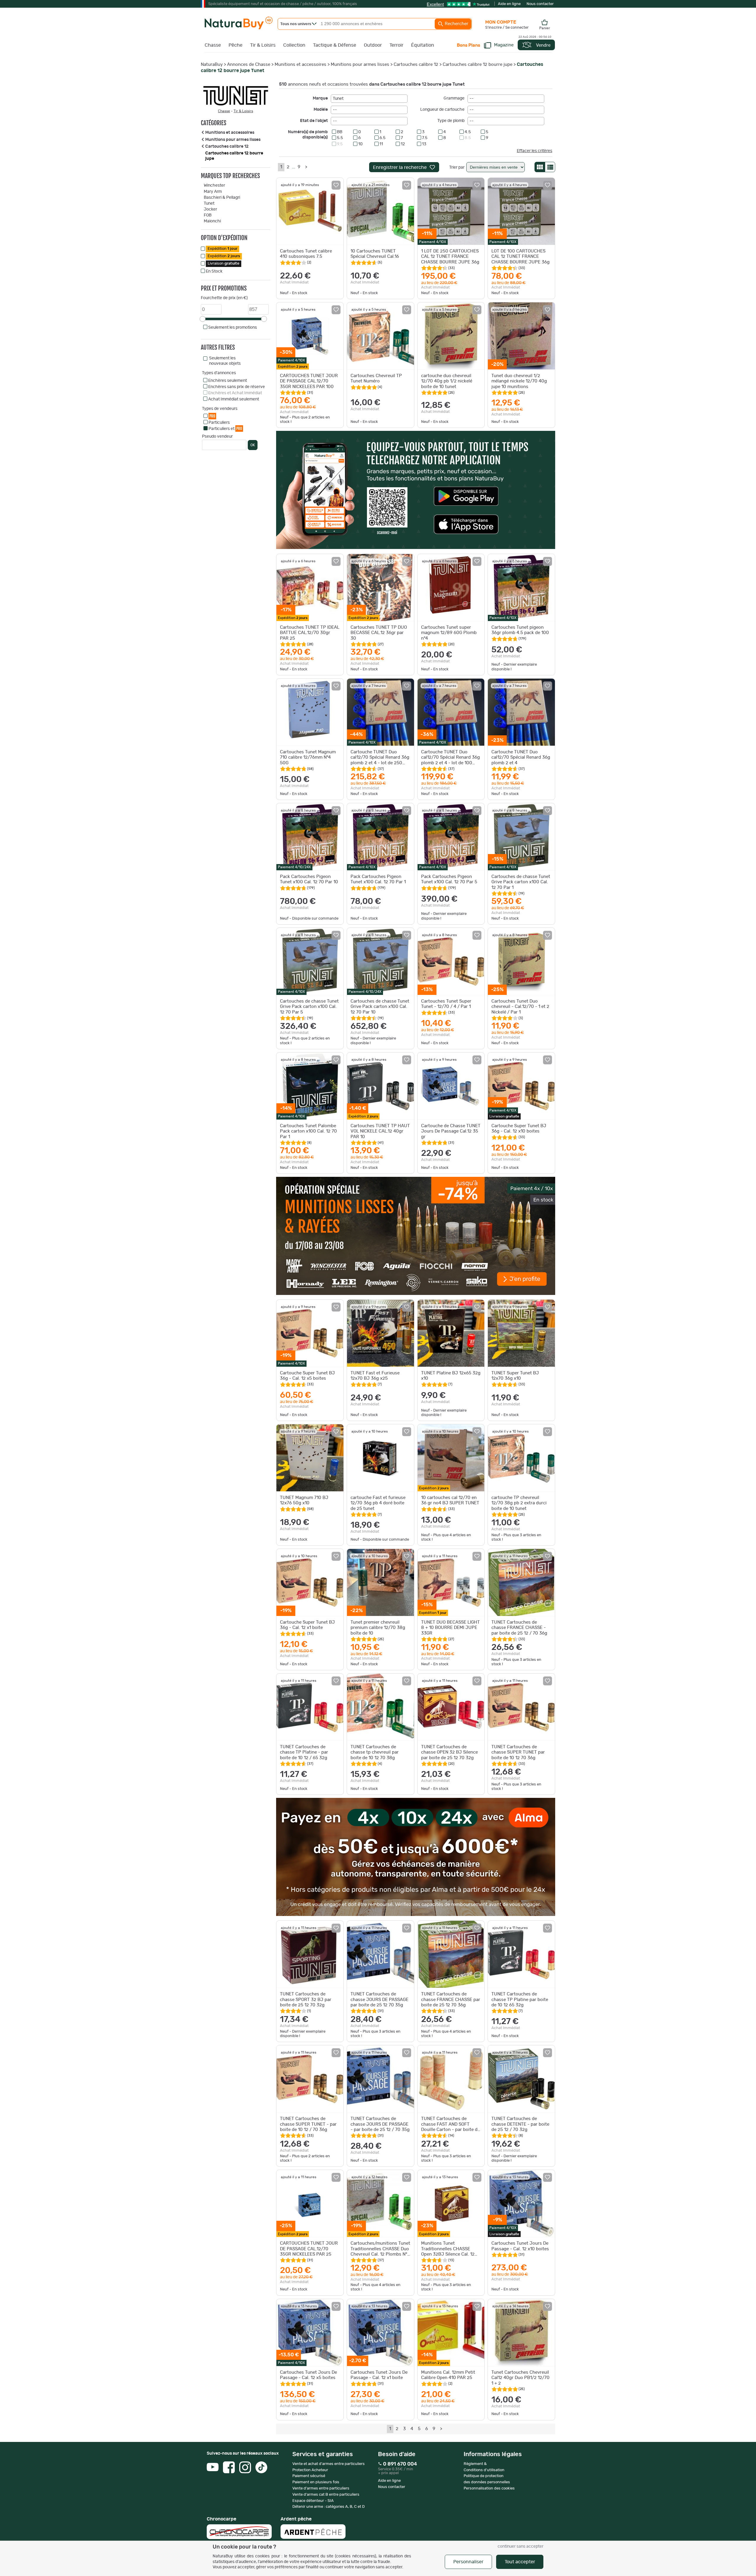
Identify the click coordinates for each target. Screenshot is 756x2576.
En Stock (214, 271)
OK (253, 445)
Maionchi (212, 221)
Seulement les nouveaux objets (225, 361)
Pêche (236, 45)
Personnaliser (468, 2562)
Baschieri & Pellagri (222, 198)
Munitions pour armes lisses (360, 65)
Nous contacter (540, 4)
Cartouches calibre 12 (416, 65)
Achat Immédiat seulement (234, 399)
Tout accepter (520, 2562)
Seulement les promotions (233, 328)
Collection (294, 45)
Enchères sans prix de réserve (237, 387)
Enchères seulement (228, 381)
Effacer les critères (535, 151)
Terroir (396, 45)
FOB (208, 215)
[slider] (203, 319)
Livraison (224, 264)
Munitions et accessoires (300, 65)
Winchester (214, 185)
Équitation (423, 45)
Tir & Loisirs (263, 45)
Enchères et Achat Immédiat (235, 393)
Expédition (223, 249)
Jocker (210, 209)
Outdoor (373, 45)
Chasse (213, 45)
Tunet (209, 203)
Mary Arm (213, 192)
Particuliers (219, 423)
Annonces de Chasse (249, 65)
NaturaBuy (212, 65)
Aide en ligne (509, 4)
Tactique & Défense (335, 45)
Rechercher (456, 24)
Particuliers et (225, 428)
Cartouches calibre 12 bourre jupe (478, 65)
